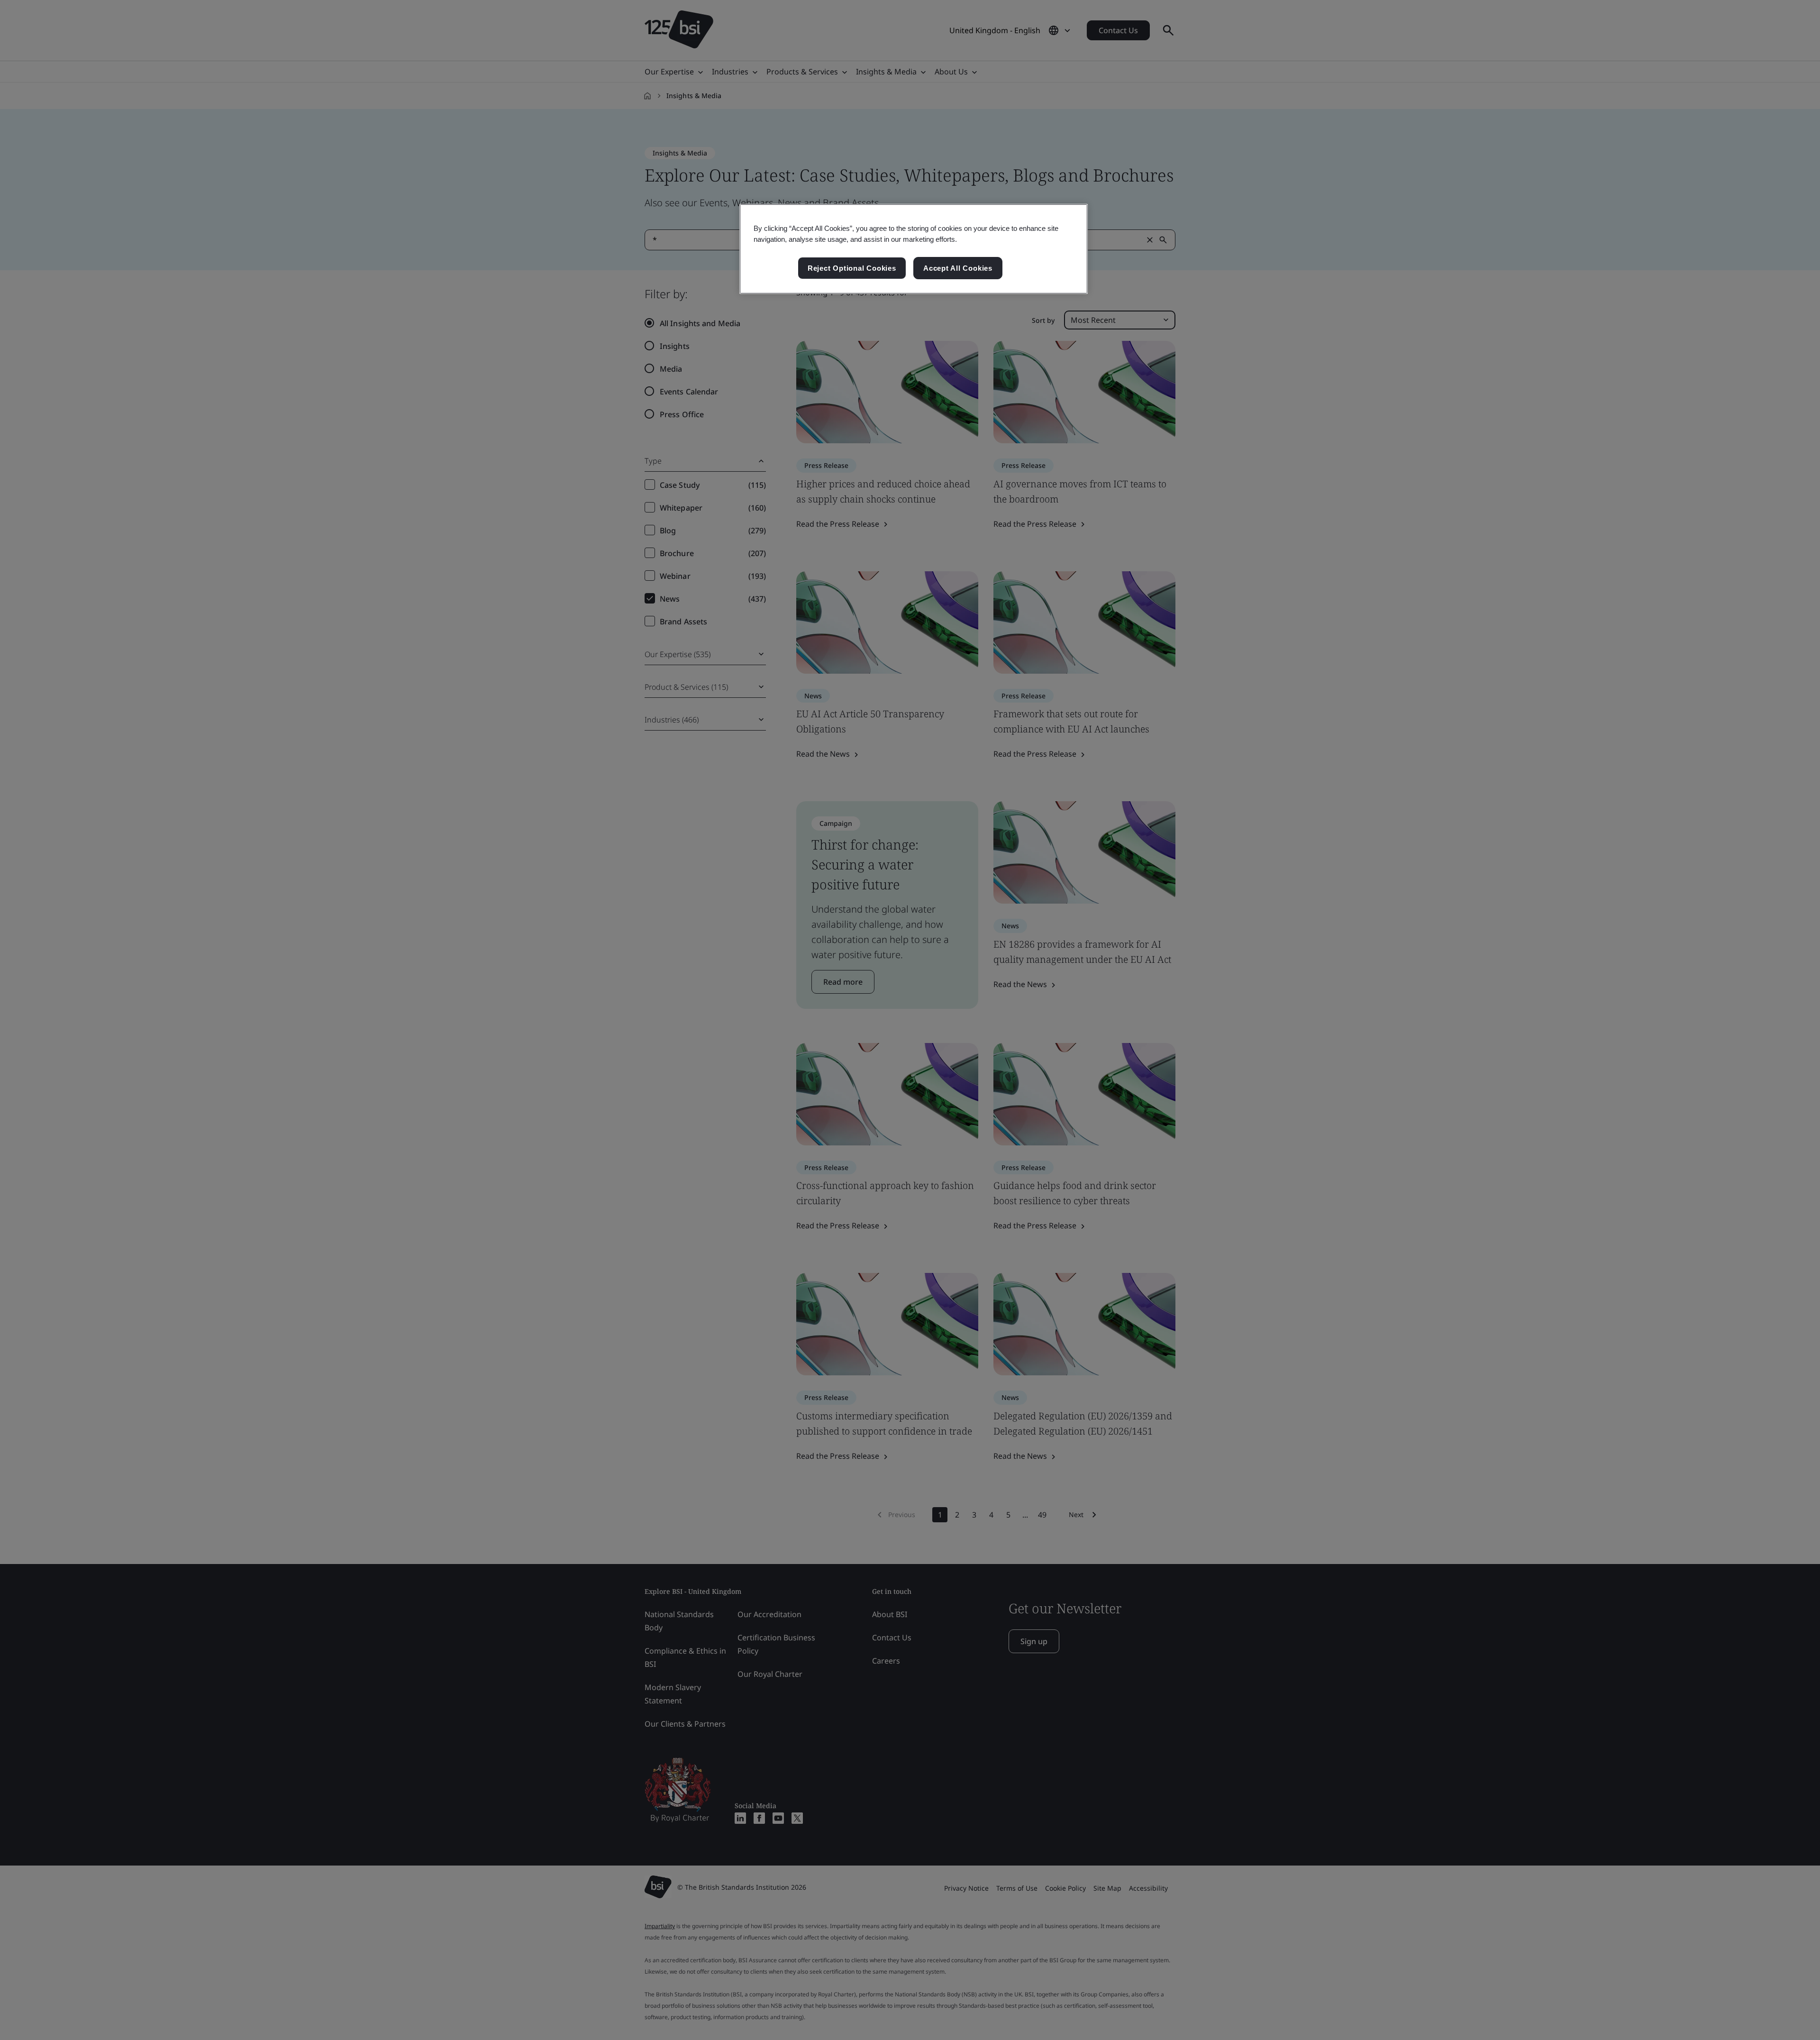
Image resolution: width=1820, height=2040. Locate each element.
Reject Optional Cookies (852, 268)
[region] (914, 249)
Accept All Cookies (958, 268)
